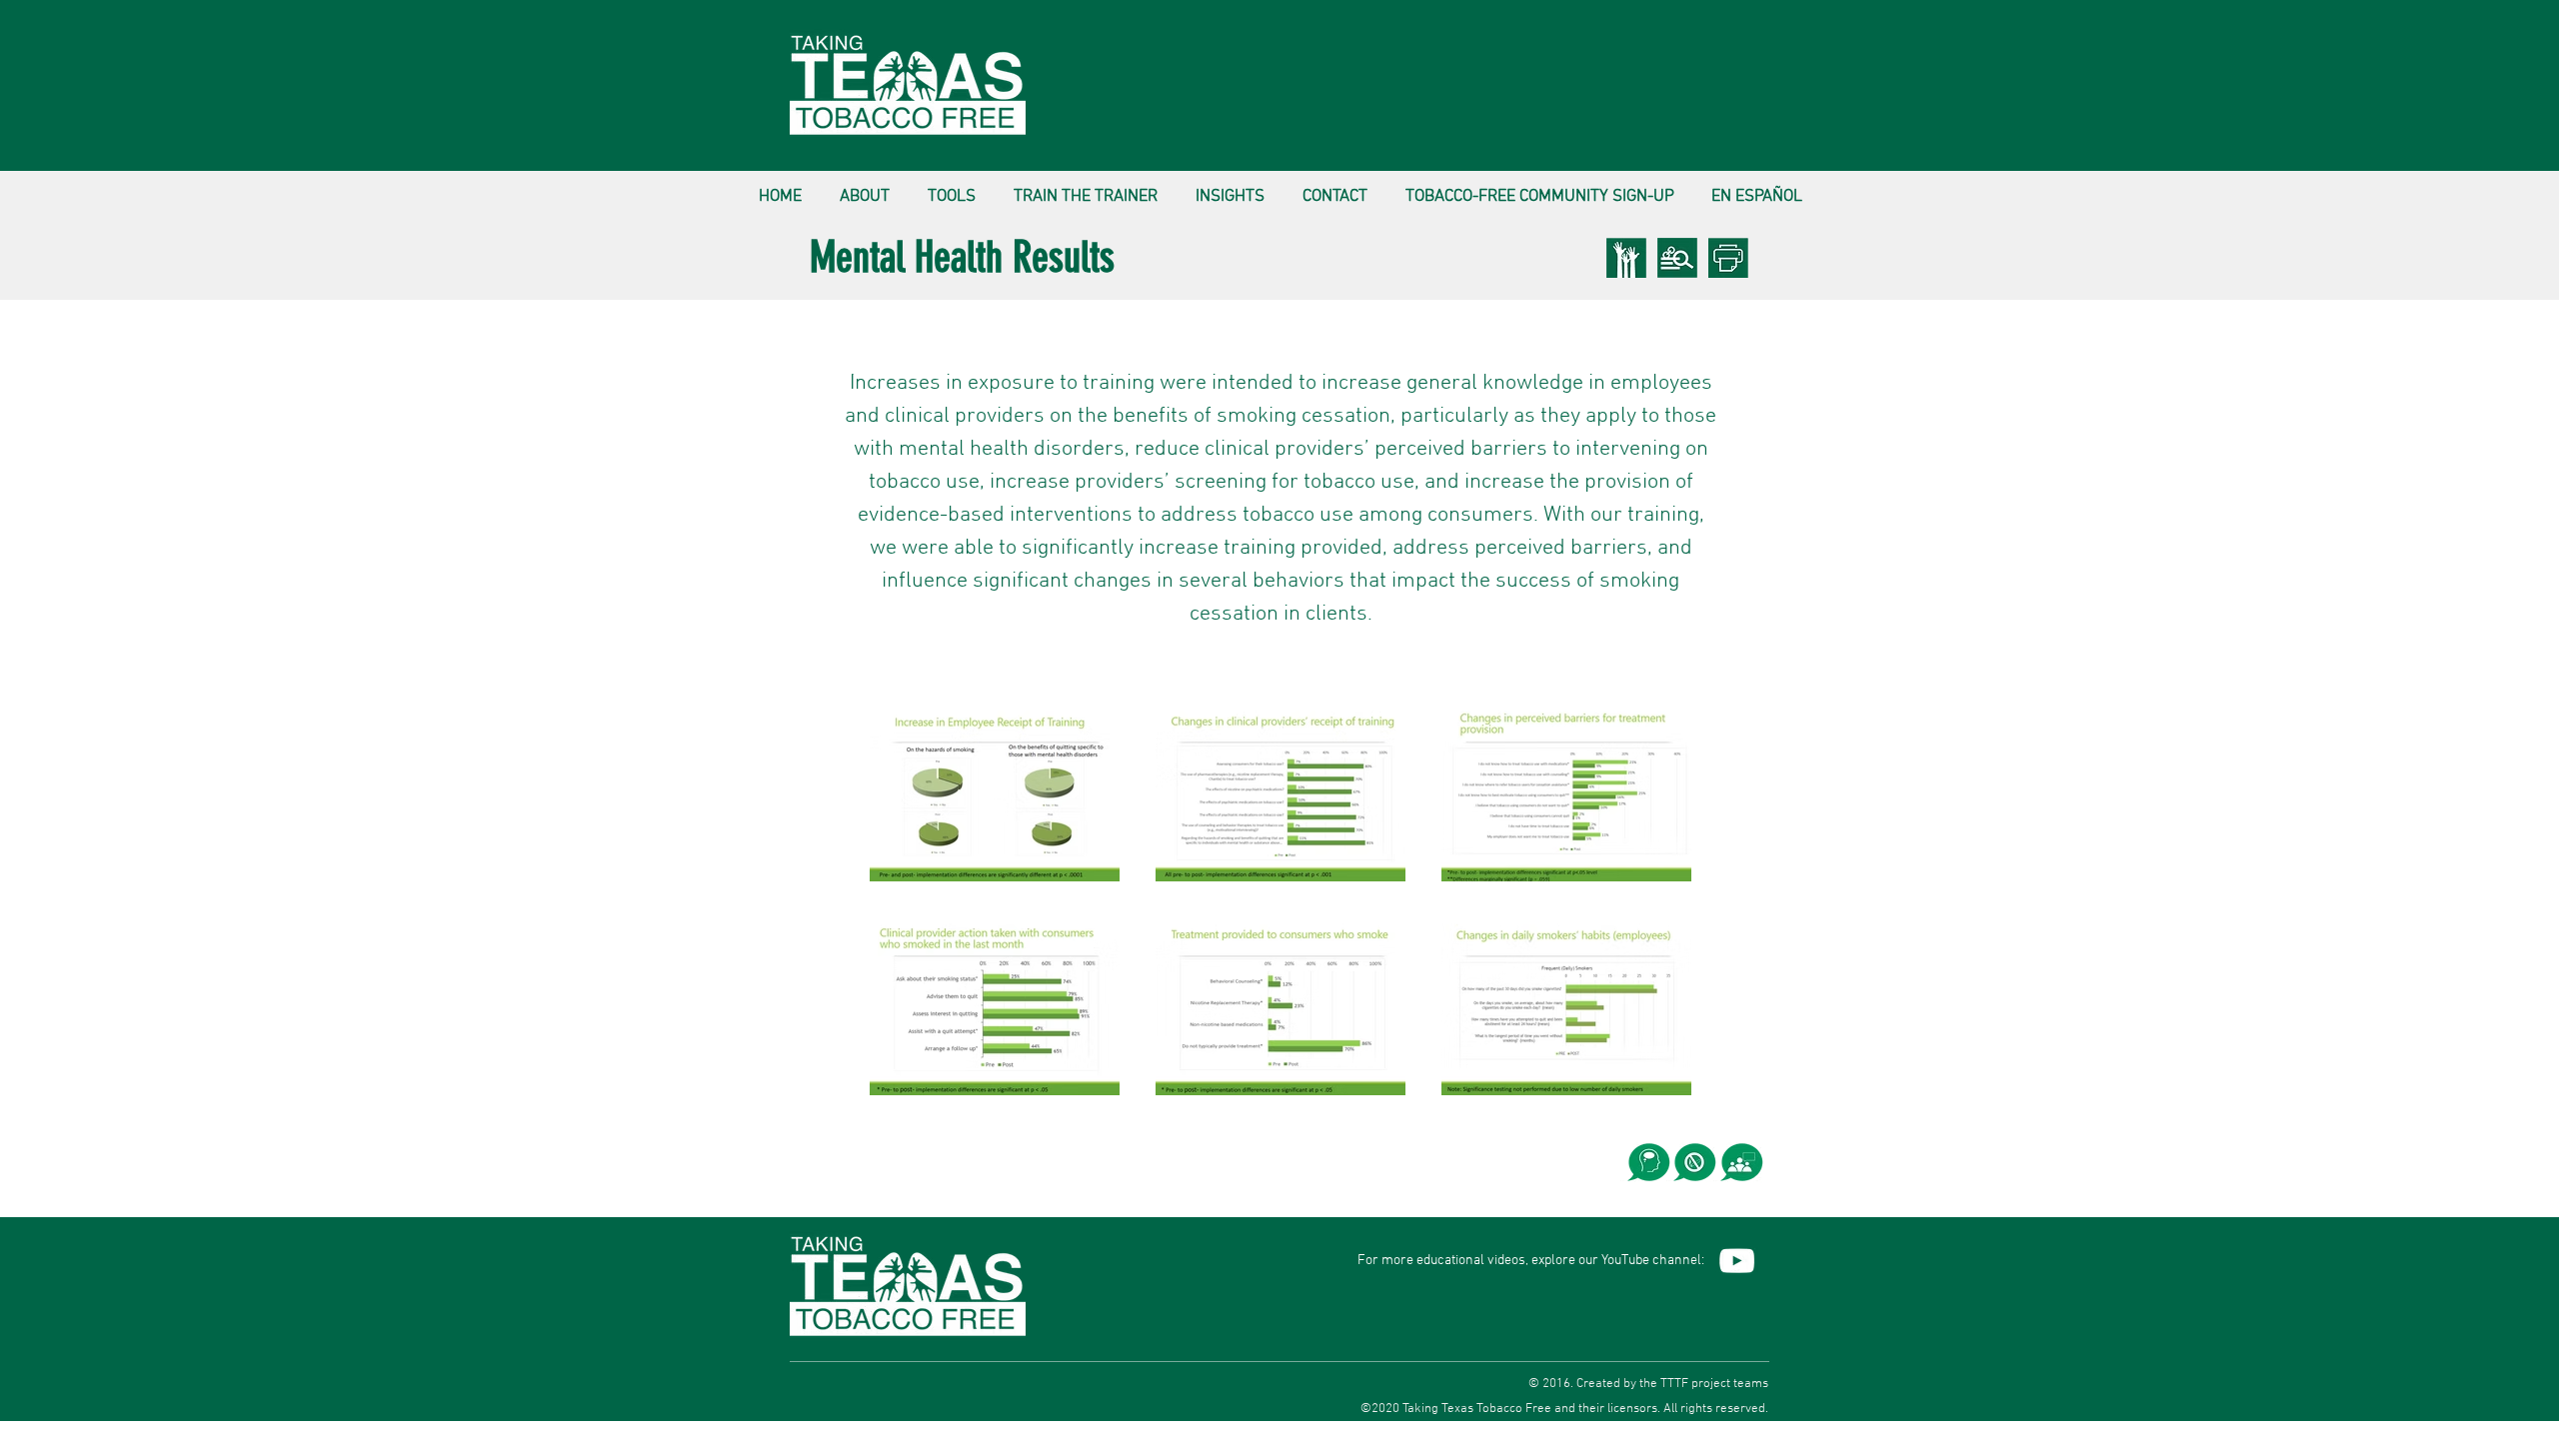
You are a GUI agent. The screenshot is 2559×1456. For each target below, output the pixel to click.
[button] (865, 188)
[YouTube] (1737, 1261)
